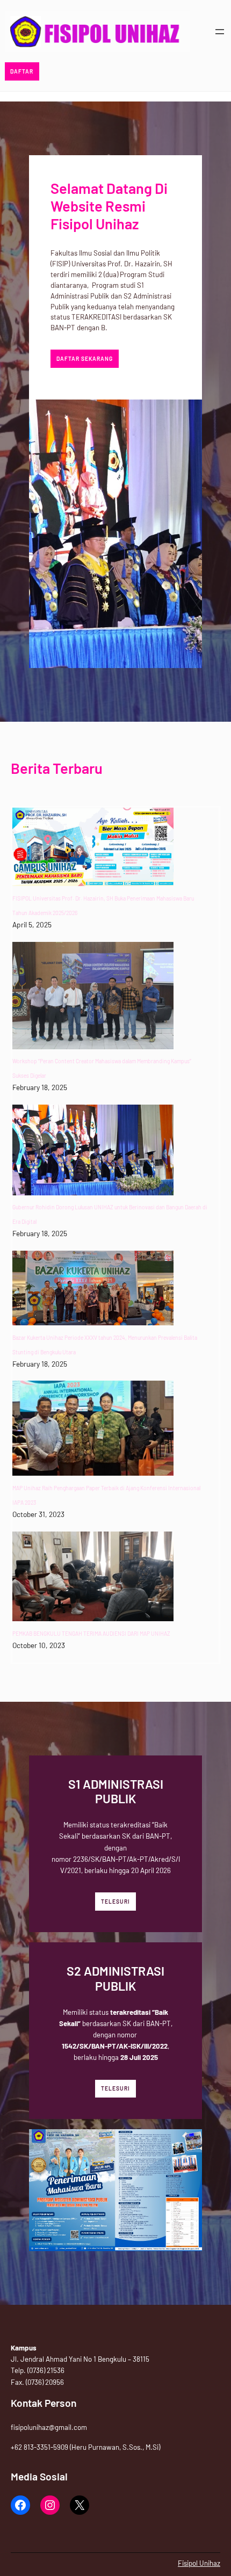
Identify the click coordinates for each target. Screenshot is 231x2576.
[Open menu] (220, 32)
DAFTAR (22, 71)
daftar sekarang (85, 359)
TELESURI (115, 1902)
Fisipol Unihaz (199, 2563)
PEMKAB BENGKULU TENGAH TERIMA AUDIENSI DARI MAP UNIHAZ (91, 1634)
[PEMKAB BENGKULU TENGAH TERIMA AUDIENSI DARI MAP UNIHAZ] (93, 1577)
